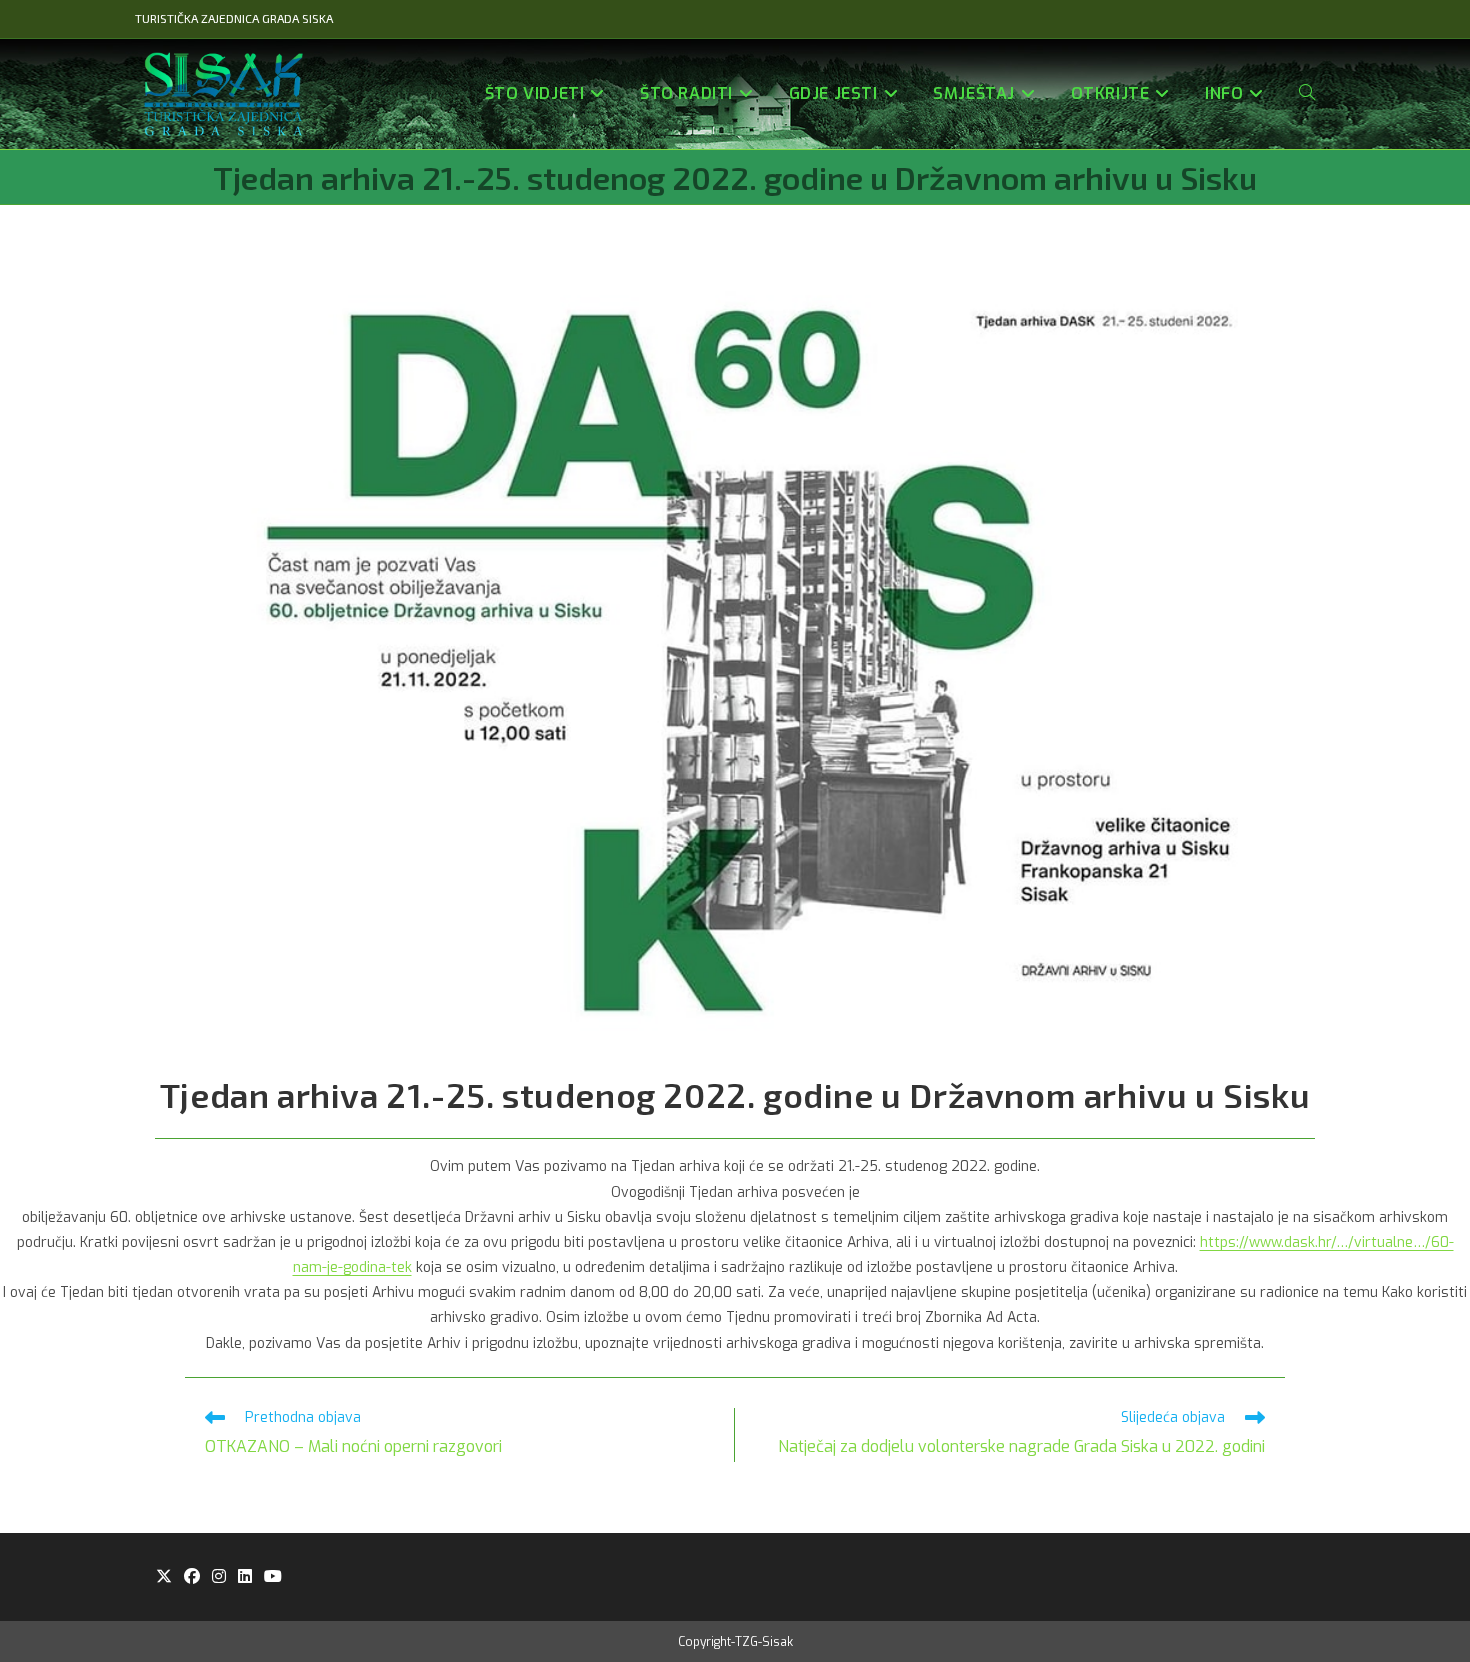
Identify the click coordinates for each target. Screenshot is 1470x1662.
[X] (164, 1577)
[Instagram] (219, 1577)
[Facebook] (192, 1577)
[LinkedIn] (245, 1577)
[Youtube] (273, 1577)
